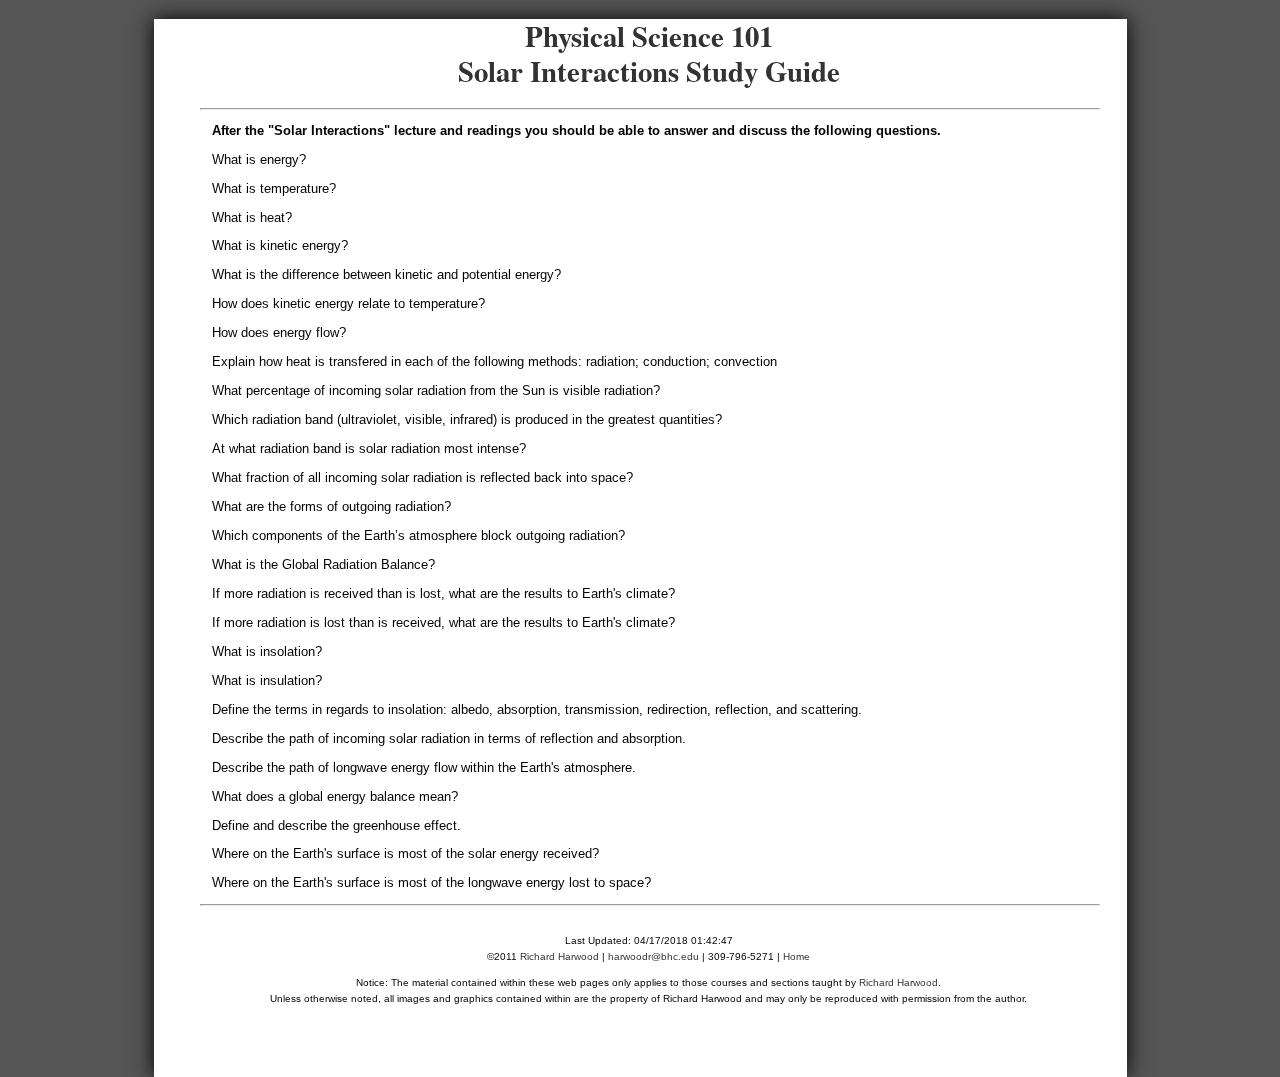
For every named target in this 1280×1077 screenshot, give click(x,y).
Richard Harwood (559, 956)
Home (796, 956)
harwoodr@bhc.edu (653, 956)
